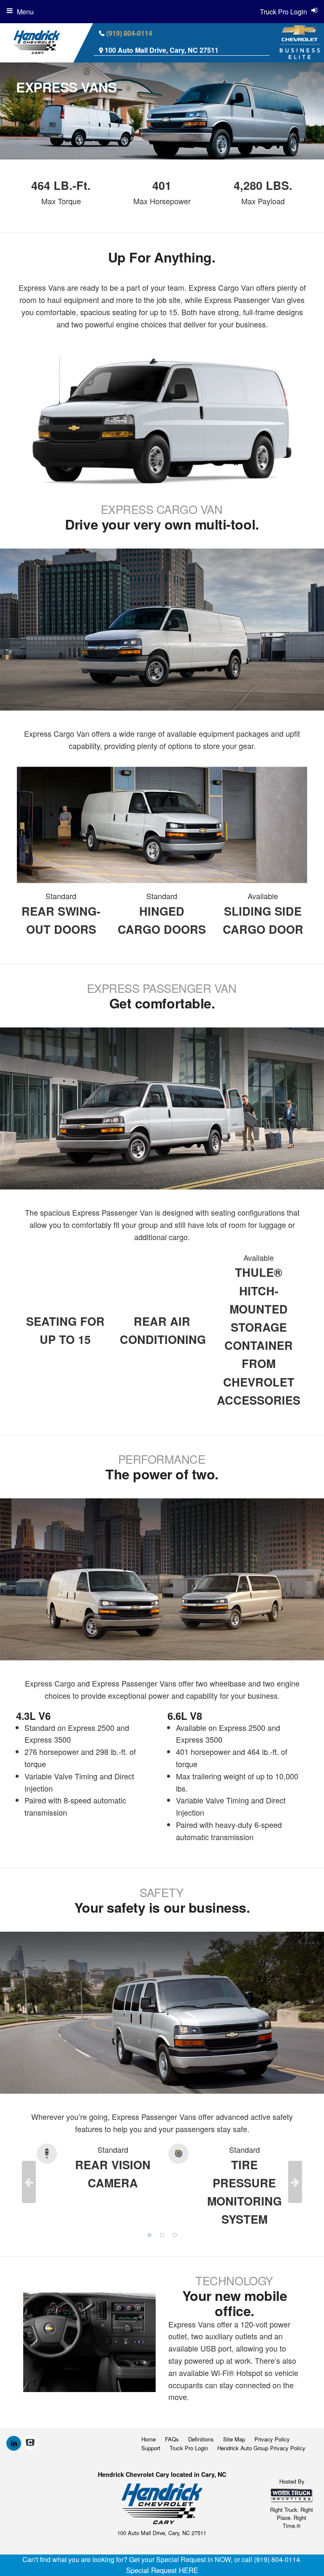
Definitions (201, 2439)
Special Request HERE (162, 2570)
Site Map (234, 2439)
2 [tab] (162, 2235)
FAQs (172, 2439)
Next (295, 2182)
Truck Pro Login (189, 2448)
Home (148, 2439)
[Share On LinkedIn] (14, 2443)
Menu (25, 12)
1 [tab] (149, 2235)
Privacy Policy (272, 2439)
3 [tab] (175, 2235)
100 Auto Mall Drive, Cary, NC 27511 (162, 50)
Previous (29, 2182)
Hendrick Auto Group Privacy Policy (261, 2448)
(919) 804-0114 (129, 33)
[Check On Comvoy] (30, 2443)
